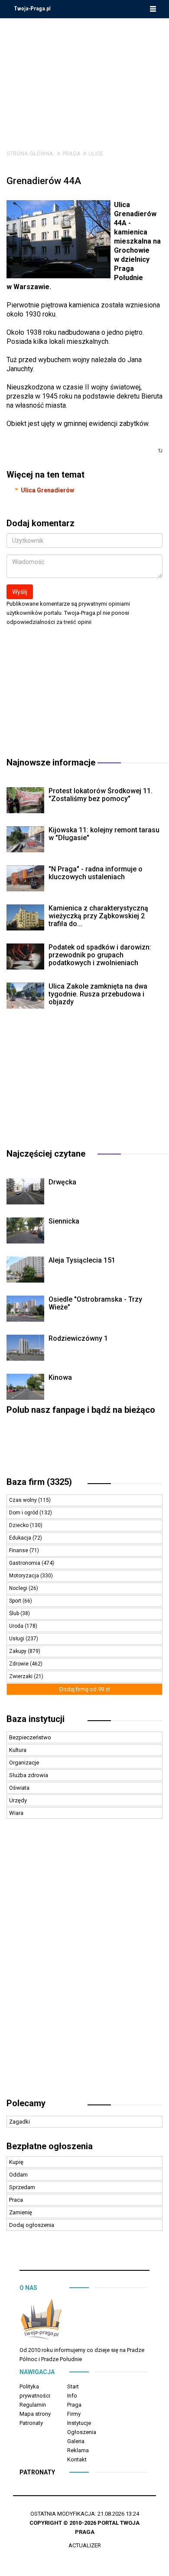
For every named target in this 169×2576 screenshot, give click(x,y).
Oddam (18, 2175)
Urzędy (18, 1800)
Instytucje (79, 2423)
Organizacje (24, 1763)
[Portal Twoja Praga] (41, 2321)
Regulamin (33, 2405)
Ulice (96, 153)
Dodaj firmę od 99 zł (85, 1689)
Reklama (78, 2450)
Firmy (74, 2414)
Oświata (19, 1788)
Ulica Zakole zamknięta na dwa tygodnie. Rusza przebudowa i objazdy (98, 994)
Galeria (76, 2441)
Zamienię (21, 2212)
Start (73, 2386)
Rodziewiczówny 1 (78, 1338)
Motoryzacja (25, 1576)
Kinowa (60, 1377)
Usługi (17, 1639)
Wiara (16, 1813)
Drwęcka (62, 1182)
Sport (16, 1601)
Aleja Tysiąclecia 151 (82, 1260)
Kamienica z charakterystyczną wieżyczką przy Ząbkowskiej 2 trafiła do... (98, 916)
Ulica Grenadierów (47, 490)
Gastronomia (25, 1563)
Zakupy (18, 1651)
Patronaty (31, 2423)
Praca (16, 2200)
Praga (71, 153)
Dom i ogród (24, 1513)
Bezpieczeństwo (30, 1737)
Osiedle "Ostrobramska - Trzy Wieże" (95, 1303)
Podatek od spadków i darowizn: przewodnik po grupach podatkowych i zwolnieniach (100, 955)
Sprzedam (22, 2187)
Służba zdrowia (29, 1775)
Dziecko (19, 1525)
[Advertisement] (84, 77)
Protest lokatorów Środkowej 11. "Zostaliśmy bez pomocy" (101, 795)
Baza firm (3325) (39, 1482)
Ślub (15, 1613)
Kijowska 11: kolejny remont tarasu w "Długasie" (104, 834)
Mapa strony (35, 2414)
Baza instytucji (36, 1719)
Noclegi (19, 1588)
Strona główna (30, 153)
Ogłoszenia (82, 2432)
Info (72, 2396)
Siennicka (64, 1221)
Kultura (18, 1750)
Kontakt (77, 2459)
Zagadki (19, 2122)
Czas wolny (24, 1500)
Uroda (17, 1626)
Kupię (16, 2162)
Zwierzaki (21, 1676)
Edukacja (21, 1538)
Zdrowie (19, 1664)
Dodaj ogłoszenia (32, 2225)
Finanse (19, 1550)
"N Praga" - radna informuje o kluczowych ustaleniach (96, 873)
